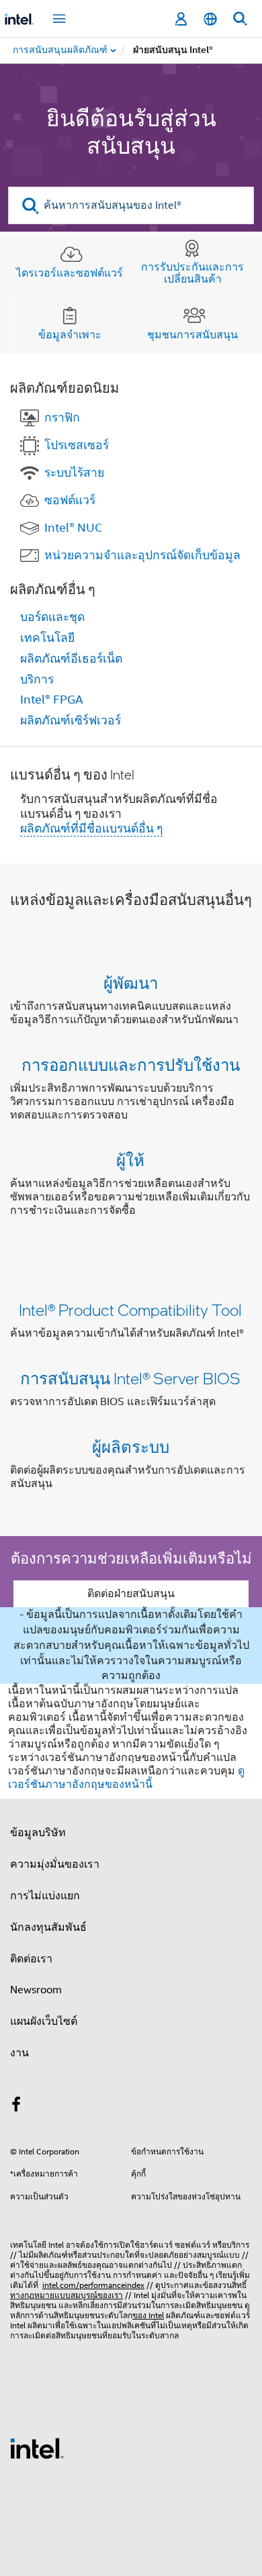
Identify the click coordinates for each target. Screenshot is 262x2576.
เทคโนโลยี (47, 638)
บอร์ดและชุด (52, 617)
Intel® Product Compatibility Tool (130, 1309)
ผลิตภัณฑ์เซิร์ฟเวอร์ (71, 720)
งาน (19, 2053)
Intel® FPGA (52, 700)
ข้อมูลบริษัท (38, 1833)
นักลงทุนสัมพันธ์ (48, 1927)
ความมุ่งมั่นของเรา (55, 1864)
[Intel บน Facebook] (16, 2107)
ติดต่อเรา (31, 1959)
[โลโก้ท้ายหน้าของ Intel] (37, 2448)
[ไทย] (210, 19)
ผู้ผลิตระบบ (131, 1446)
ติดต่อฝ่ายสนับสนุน (131, 1594)
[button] (131, 1099)
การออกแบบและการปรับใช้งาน (131, 1064)
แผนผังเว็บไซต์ (44, 2021)
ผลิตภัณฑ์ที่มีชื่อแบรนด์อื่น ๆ (91, 828)
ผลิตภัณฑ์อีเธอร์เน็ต (71, 659)
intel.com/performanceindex (93, 2285)
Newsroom (36, 1990)
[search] (31, 206)
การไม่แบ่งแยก (45, 1896)
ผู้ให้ (130, 1160)
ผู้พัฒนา (131, 983)
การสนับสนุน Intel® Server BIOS (130, 1378)
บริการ (37, 679)
